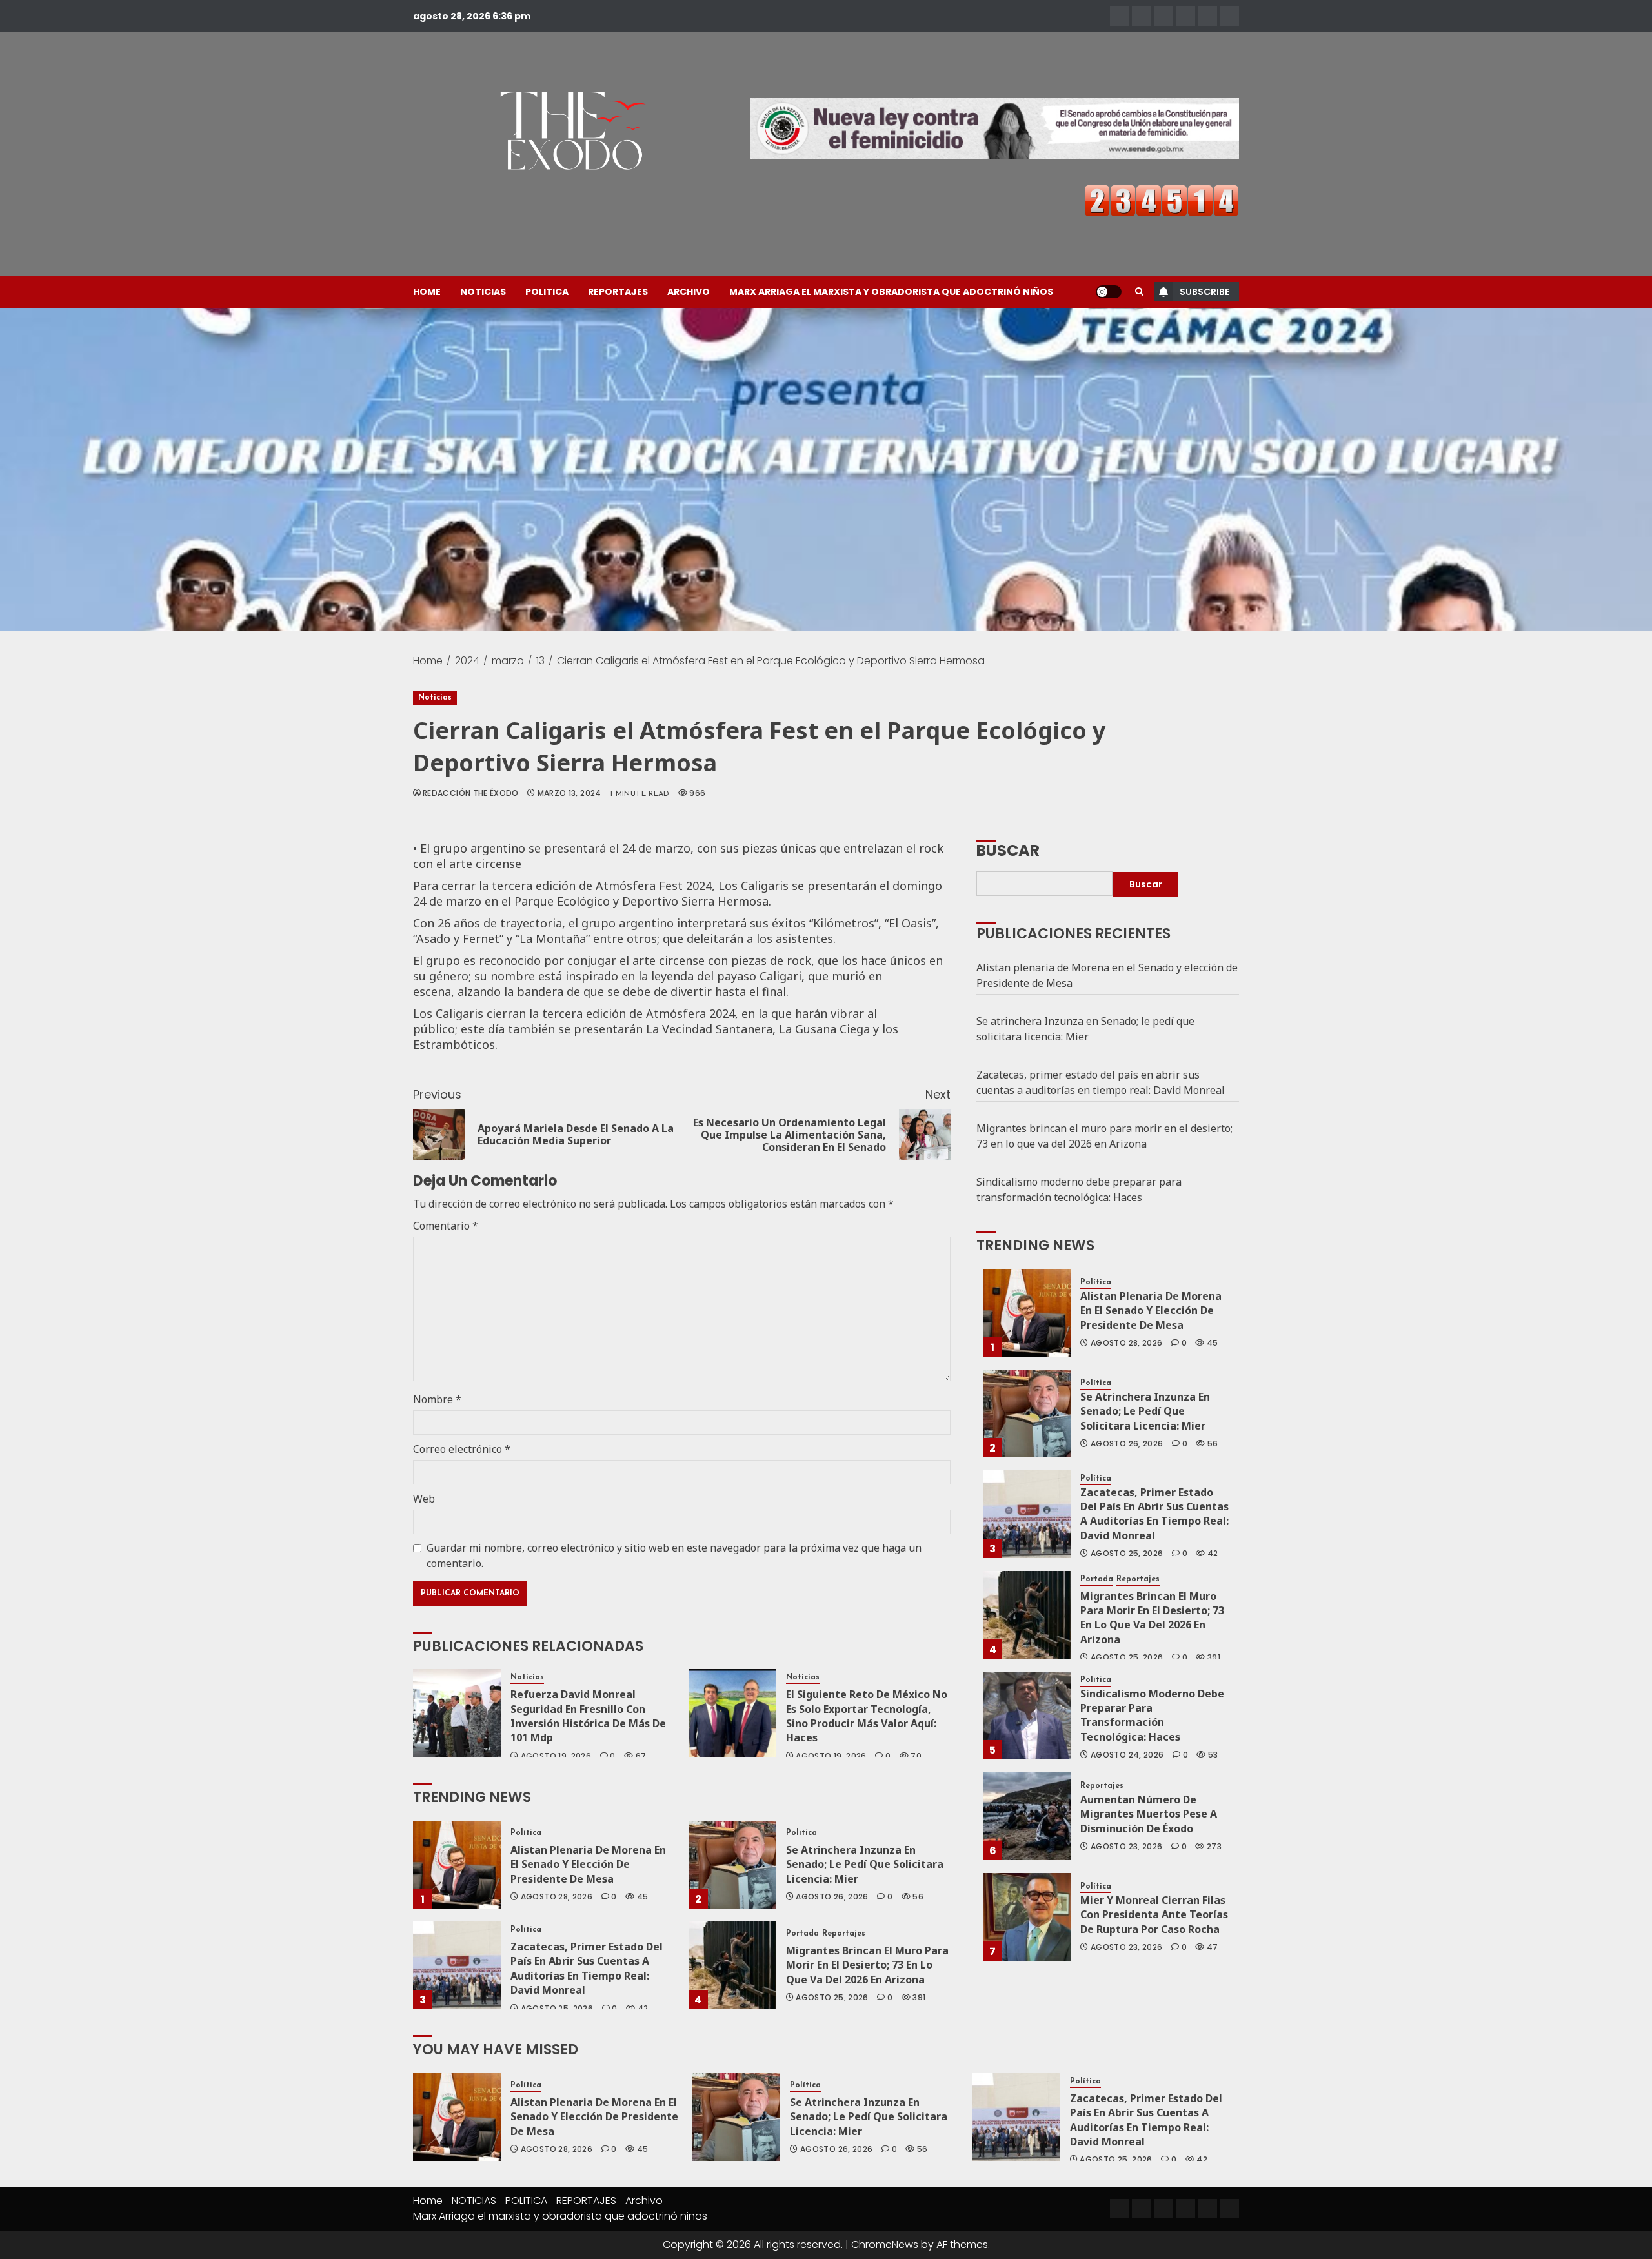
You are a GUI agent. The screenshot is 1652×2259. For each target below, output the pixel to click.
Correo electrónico (462, 1449)
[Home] (1120, 16)
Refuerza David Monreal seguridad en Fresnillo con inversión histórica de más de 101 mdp (588, 1716)
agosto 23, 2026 (1126, 1847)
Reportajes (844, 1934)
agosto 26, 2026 (832, 1897)
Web (424, 1499)
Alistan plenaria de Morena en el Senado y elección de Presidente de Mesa (588, 1864)
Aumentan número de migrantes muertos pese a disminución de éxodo (1149, 1814)
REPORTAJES (618, 292)
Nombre (437, 1399)
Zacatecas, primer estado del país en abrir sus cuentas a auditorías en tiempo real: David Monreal (587, 1968)
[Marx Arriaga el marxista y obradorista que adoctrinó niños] (1229, 16)
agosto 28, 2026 (557, 1897)
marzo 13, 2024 (569, 793)
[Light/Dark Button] (1109, 292)
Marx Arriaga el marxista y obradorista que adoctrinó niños (891, 292)
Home (427, 292)
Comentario (446, 1226)
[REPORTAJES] (1185, 16)
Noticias (435, 698)
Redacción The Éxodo (471, 793)
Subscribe (1204, 292)
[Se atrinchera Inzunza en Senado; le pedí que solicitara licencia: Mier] (732, 1865)
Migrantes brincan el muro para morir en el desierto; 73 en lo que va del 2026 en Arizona (867, 1965)
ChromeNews (885, 2244)
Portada (802, 1934)
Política (526, 1833)
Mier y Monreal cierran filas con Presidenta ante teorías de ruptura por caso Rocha (1154, 1915)
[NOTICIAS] (1142, 16)
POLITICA (547, 292)
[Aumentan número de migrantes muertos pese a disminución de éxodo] (1027, 1816)
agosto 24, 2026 (1127, 1755)
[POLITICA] (1163, 16)
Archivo (689, 292)
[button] (1139, 292)
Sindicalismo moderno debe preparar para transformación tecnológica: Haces (1079, 1190)
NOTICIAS (483, 292)
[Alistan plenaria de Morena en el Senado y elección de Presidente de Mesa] (457, 1865)
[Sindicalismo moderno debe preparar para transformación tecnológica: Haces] (1027, 1716)
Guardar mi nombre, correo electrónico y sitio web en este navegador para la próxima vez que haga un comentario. (674, 1555)
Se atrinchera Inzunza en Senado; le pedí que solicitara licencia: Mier (865, 1864)
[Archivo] (1207, 16)
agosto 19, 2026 (556, 1756)
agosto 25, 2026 (557, 2009)
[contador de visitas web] (1162, 200)
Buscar (1008, 849)
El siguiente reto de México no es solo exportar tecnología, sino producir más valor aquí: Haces (867, 1716)
